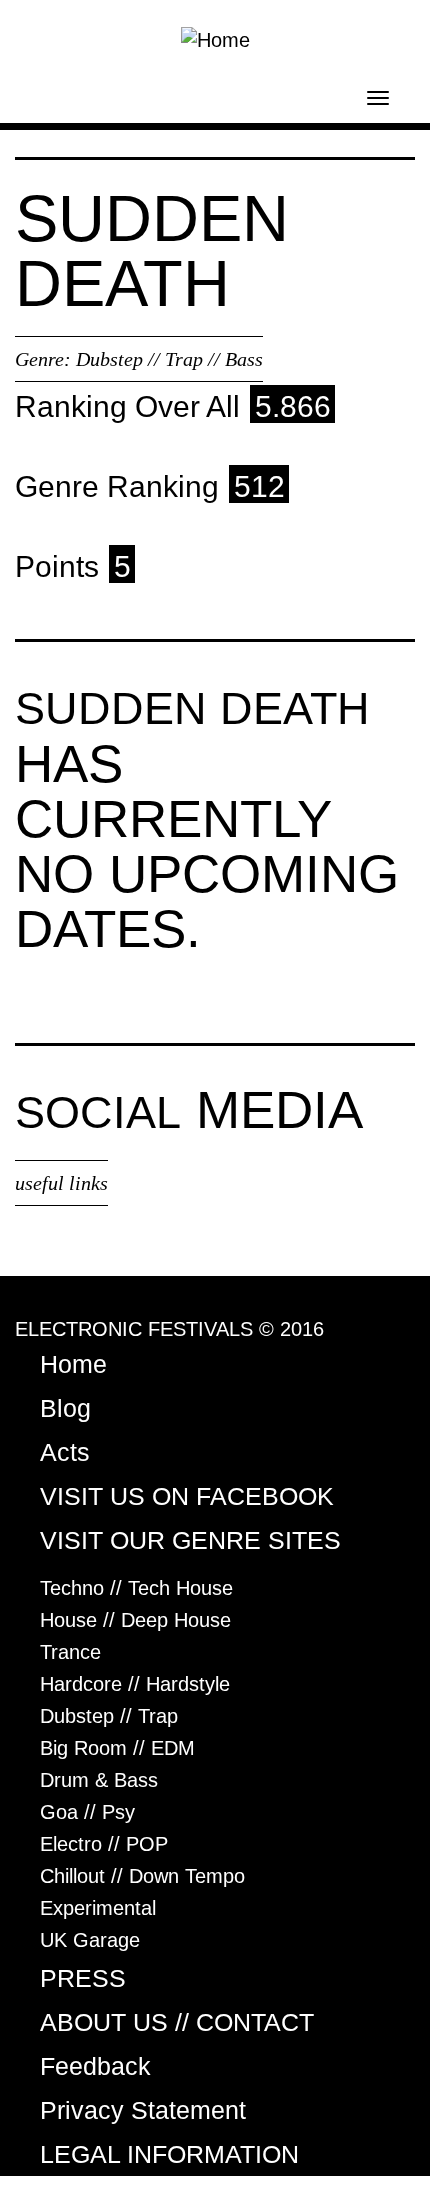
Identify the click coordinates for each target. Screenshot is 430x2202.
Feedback (95, 2066)
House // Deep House (135, 1620)
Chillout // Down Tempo (142, 1876)
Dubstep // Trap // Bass (169, 359)
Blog (65, 1408)
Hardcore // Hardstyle (135, 1684)
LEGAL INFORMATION (169, 2154)
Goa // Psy (87, 1812)
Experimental (98, 1908)
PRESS (83, 1978)
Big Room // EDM (117, 1748)
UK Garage (90, 1940)
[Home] (215, 38)
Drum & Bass (99, 1780)
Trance (70, 1652)
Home (73, 1364)
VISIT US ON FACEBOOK (187, 1496)
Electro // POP (104, 1844)
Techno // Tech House (136, 1588)
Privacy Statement (143, 2110)
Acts (65, 1452)
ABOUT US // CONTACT (177, 2022)
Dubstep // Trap (109, 1716)
